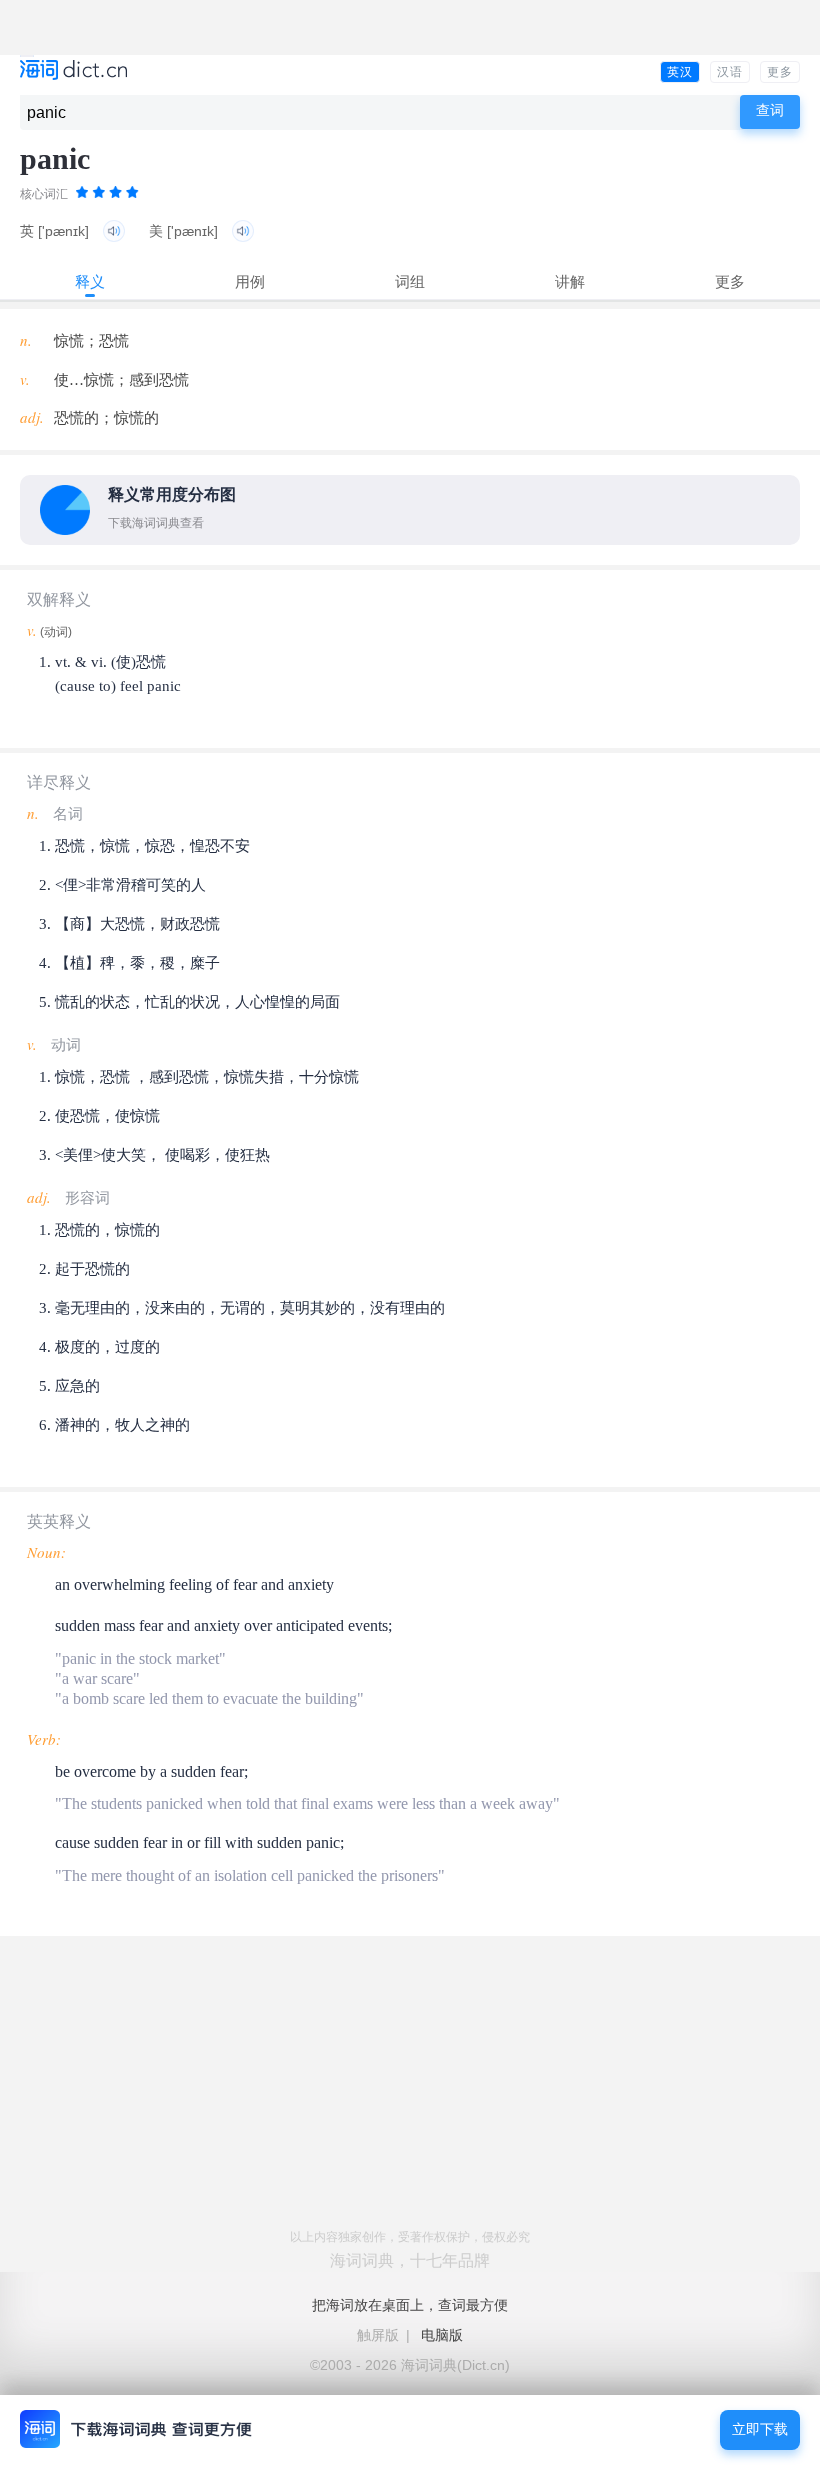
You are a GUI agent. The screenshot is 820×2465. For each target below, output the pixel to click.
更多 (780, 72)
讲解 (570, 281)
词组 (410, 281)
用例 (250, 281)
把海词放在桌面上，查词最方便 (410, 2305)
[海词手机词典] (73, 71)
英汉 (680, 72)
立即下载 (760, 2429)
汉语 (730, 72)
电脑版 (442, 2335)
